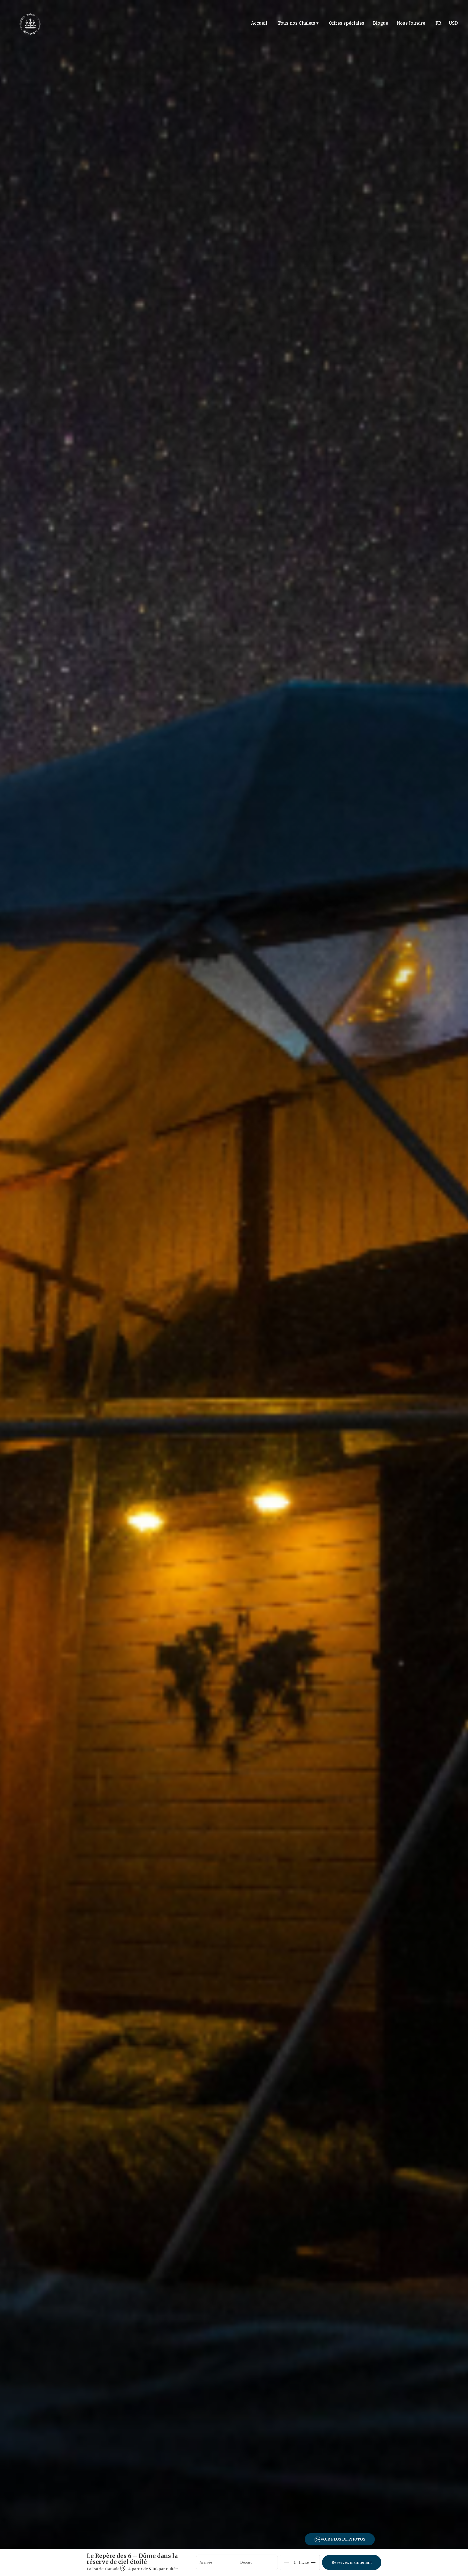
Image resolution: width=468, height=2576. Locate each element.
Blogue (381, 23)
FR (438, 23)
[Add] (313, 2559)
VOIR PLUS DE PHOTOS (343, 2539)
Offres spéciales (347, 23)
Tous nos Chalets (298, 23)
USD (453, 23)
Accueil (259, 23)
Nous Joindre (411, 23)
